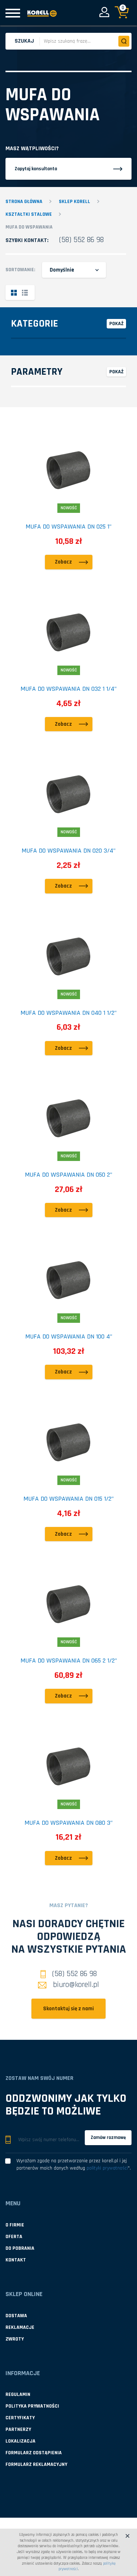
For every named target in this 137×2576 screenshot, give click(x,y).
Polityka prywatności (32, 2406)
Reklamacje (20, 2327)
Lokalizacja (20, 2441)
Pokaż (116, 324)
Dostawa (16, 2316)
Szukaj (24, 41)
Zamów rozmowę (108, 2137)
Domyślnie (62, 270)
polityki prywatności (107, 2168)
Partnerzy (18, 2429)
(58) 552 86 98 (81, 240)
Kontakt (16, 2260)
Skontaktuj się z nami (68, 2009)
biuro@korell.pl (76, 1985)
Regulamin (18, 2394)
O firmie (15, 2225)
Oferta (14, 2237)
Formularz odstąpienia (34, 2453)
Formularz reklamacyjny (36, 2464)
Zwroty (15, 2339)
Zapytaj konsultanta (36, 169)
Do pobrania (20, 2248)
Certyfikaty (20, 2418)
